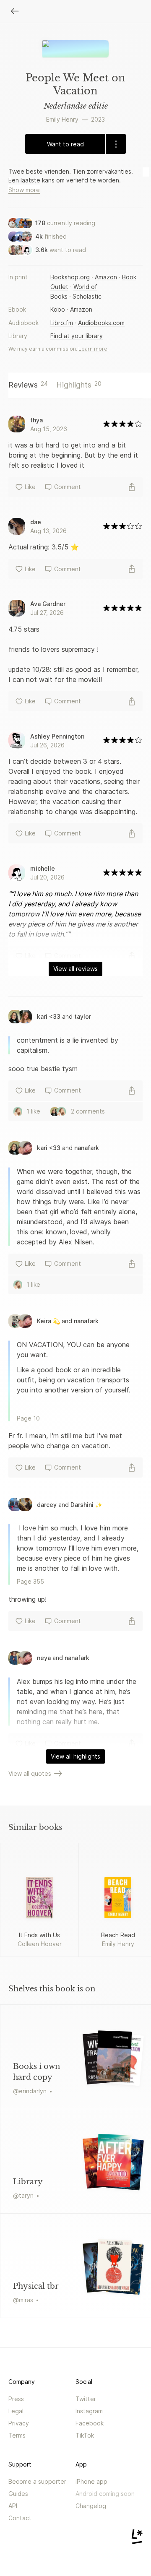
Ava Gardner (48, 604)
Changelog (91, 2506)
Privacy (19, 2423)
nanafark (87, 1148)
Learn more (93, 349)
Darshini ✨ (86, 1505)
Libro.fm (62, 323)
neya (44, 1658)
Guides (18, 2494)
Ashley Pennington (57, 736)
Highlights (79, 385)
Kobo (58, 309)
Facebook (90, 2423)
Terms (17, 2435)
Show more (24, 190)
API (13, 2506)
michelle (43, 868)
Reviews (28, 385)
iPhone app (91, 2481)
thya (36, 420)
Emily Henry (62, 119)
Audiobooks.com (101, 323)
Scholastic (87, 296)
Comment (68, 487)
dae (36, 522)
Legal (16, 2411)
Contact (20, 2518)
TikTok (85, 2435)
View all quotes (30, 1773)
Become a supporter (37, 2481)
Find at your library (77, 336)
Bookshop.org (70, 277)
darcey (47, 1505)
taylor (83, 1016)
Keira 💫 (48, 1321)
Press (16, 2399)
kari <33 (49, 1016)
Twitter (86, 2399)
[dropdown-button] (116, 144)
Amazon (106, 277)
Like (30, 487)
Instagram (89, 2411)
